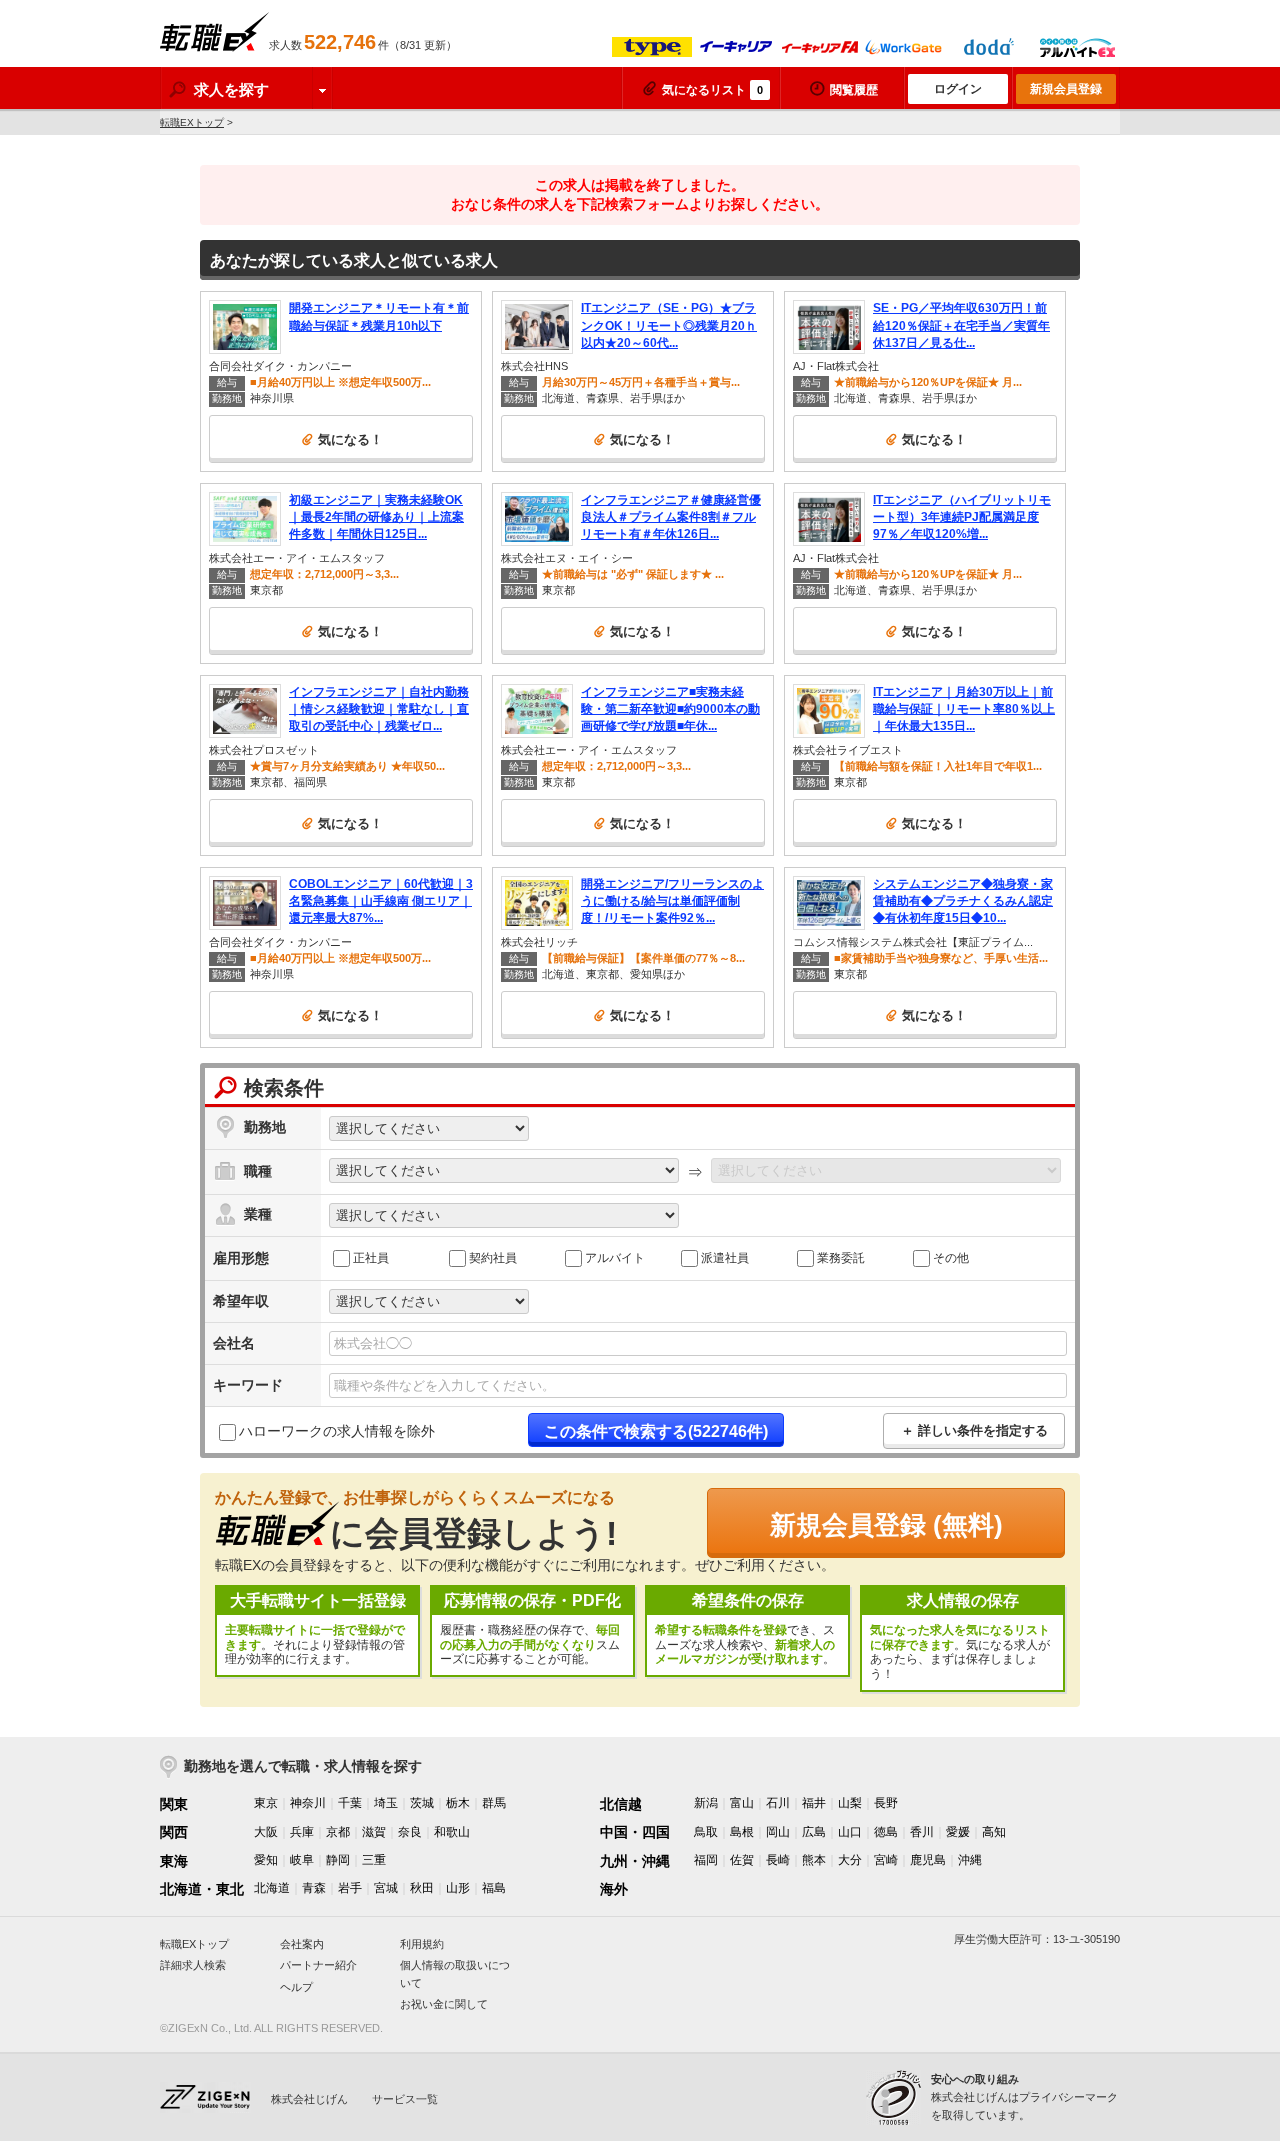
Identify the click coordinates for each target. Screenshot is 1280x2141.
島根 (742, 1832)
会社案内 (302, 1944)
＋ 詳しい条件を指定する (974, 1430)
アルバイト (615, 1257)
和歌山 (452, 1832)
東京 (266, 1803)
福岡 (706, 1860)
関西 (174, 1832)
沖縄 (970, 1860)
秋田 (422, 1888)
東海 (174, 1861)
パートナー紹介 (318, 1965)
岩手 (350, 1888)
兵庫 (302, 1832)
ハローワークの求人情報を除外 (337, 1431)
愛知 (266, 1860)
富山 (742, 1803)
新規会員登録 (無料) (886, 1525)
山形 (458, 1888)
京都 (338, 1832)
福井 (814, 1803)
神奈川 (308, 1803)
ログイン (958, 89)
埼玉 (386, 1803)
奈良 (410, 1832)
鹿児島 (928, 1860)
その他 (951, 1257)
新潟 (706, 1803)
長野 (886, 1803)
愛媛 (958, 1832)
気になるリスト (712, 90)
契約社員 (493, 1257)
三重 (374, 1860)
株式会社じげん (309, 2099)
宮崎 (886, 1860)
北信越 (621, 1804)
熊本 (814, 1860)
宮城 (386, 1888)
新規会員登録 (1066, 89)
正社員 (371, 1257)
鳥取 (706, 1832)
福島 (494, 1888)
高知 (994, 1832)
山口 (850, 1832)
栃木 (458, 1803)
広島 (814, 1832)
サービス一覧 (405, 2099)
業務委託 (841, 1257)
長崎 (778, 1860)
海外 (614, 1889)
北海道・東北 (202, 1889)
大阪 (266, 1832)
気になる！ (350, 439)
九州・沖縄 (635, 1861)
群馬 (494, 1803)
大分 (850, 1860)
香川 (922, 1832)
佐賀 (742, 1860)
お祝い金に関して (444, 2004)
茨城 (422, 1803)
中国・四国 (635, 1832)
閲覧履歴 (854, 90)
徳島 (886, 1832)
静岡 (338, 1860)
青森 (314, 1888)
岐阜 (302, 1860)
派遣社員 (725, 1257)
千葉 (350, 1803)
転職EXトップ (192, 122)
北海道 (272, 1888)
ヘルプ (296, 1987)
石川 (778, 1803)
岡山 (778, 1832)
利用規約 (422, 1944)
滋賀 (374, 1832)
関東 (174, 1804)
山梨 (850, 1803)
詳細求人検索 (193, 1965)
